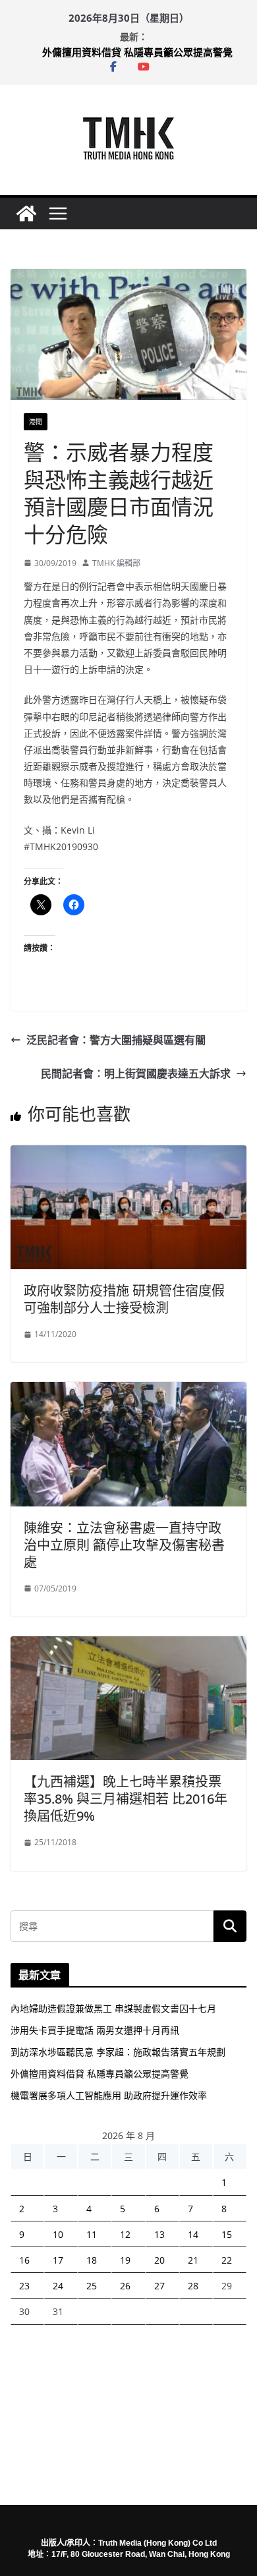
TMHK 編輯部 (116, 563)
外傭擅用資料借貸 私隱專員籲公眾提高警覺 (137, 52)
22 (227, 2260)
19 (125, 2260)
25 (92, 2286)
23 (24, 2286)
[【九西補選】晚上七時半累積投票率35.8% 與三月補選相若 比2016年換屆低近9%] (128, 1646)
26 (125, 2286)
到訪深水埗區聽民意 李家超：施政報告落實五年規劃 (118, 2052)
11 (92, 2234)
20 (159, 2260)
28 (193, 2286)
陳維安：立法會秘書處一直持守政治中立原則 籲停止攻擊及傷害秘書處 (124, 1545)
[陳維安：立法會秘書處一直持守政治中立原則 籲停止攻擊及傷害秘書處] (128, 1391)
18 (92, 2260)
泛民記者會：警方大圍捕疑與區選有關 (116, 1040)
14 (193, 2234)
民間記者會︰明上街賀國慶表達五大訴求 (136, 1073)
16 (24, 2260)
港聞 (36, 422)
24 (58, 2286)
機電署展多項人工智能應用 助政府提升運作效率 (109, 2095)
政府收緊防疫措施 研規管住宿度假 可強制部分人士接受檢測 (124, 1299)
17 (58, 2260)
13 (159, 2234)
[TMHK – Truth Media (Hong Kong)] (26, 214)
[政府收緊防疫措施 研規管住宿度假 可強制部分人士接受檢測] (128, 1155)
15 (227, 2234)
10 (58, 2234)
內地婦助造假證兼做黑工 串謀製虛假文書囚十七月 (113, 2008)
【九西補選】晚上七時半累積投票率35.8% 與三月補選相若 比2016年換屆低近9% (126, 1799)
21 (193, 2260)
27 (159, 2286)
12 (125, 2234)
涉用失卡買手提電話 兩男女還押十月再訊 (95, 2030)
